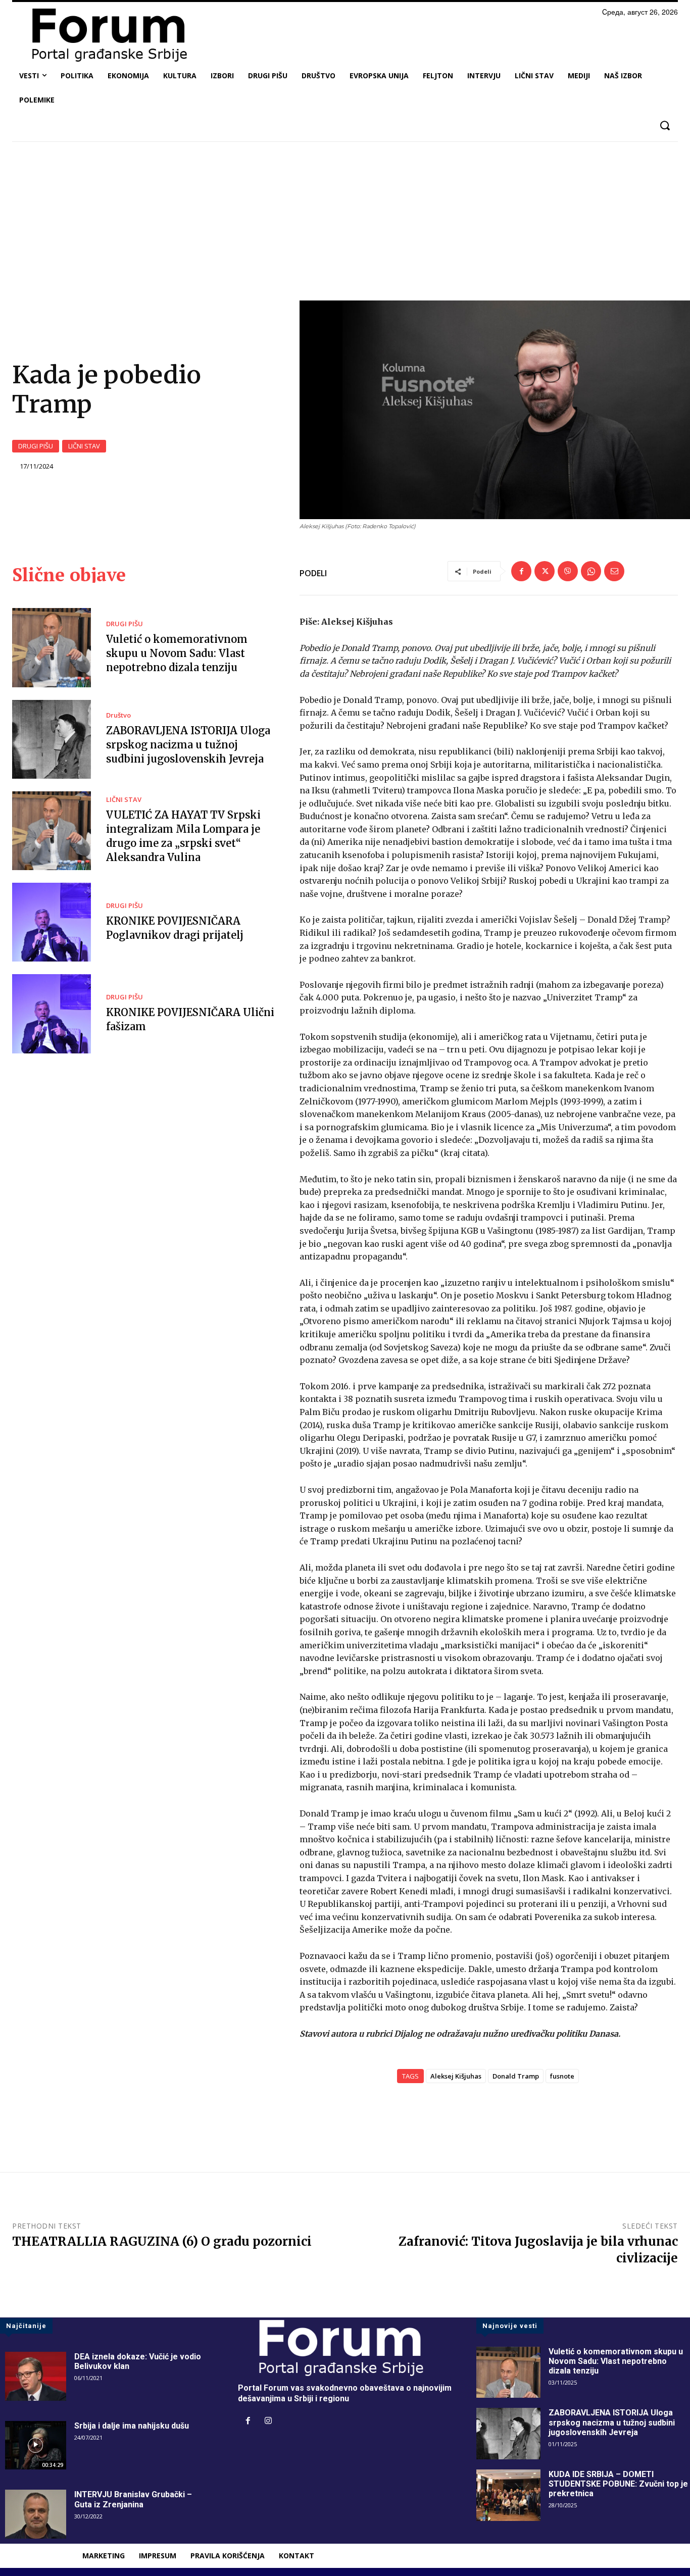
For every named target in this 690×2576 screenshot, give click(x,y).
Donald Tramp (516, 2076)
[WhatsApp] (591, 571)
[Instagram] (268, 2421)
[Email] (614, 571)
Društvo (118, 715)
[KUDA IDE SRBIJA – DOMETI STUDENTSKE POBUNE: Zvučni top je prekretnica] (508, 2495)
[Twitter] (545, 571)
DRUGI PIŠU (36, 446)
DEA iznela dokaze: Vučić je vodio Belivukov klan (138, 2361)
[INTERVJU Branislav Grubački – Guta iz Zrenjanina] (36, 2514)
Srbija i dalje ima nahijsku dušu (132, 2426)
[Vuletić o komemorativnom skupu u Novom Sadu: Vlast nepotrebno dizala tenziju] (52, 647)
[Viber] (568, 571)
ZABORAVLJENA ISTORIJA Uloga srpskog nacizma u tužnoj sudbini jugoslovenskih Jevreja (188, 745)
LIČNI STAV (84, 446)
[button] (664, 125)
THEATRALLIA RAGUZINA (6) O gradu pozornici (162, 2241)
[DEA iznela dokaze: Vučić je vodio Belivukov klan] (36, 2376)
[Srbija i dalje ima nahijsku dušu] (36, 2445)
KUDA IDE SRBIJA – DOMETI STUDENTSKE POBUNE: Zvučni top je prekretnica (618, 2484)
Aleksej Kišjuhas (456, 2076)
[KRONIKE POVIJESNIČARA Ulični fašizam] (52, 1014)
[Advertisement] (345, 225)
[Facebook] (521, 571)
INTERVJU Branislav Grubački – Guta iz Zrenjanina (133, 2499)
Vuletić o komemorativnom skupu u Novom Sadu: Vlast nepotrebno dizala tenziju (177, 653)
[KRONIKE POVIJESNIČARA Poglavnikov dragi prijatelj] (52, 922)
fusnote (562, 2076)
